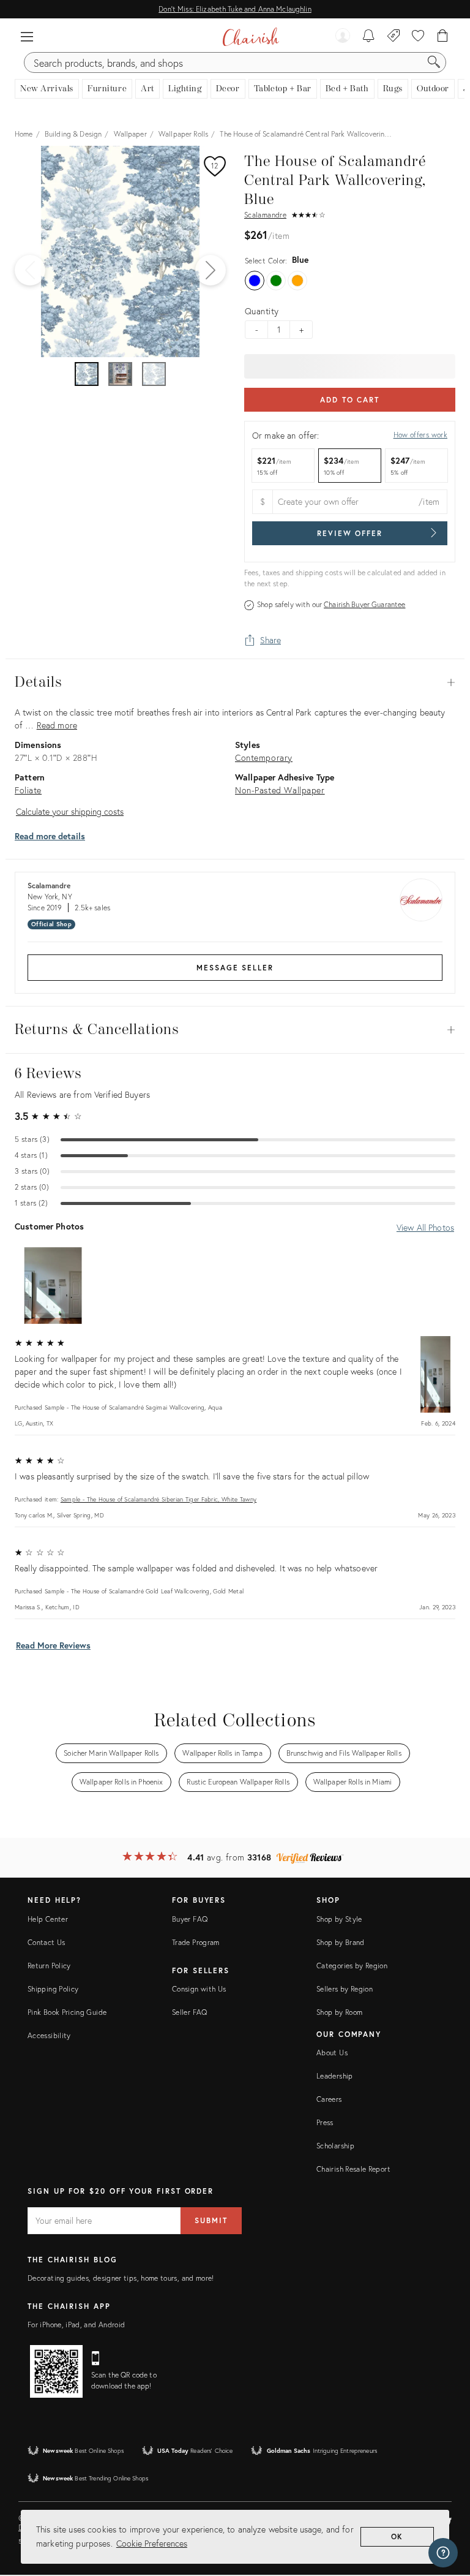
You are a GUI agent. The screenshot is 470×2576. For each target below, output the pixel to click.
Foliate (28, 790)
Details (235, 682)
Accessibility (49, 2035)
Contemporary (264, 757)
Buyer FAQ (190, 1919)
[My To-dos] (369, 37)
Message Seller (235, 968)
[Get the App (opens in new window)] (56, 2371)
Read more (57, 725)
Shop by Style (339, 1919)
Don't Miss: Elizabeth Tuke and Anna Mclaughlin (235, 9)
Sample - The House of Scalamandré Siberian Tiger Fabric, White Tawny (159, 1499)
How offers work (420, 435)
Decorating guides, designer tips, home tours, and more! (121, 2278)
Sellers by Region (345, 1989)
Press (325, 2122)
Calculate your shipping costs (70, 811)
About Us (332, 2053)
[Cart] (443, 37)
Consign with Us (199, 1989)
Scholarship (335, 2146)
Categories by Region (352, 1966)
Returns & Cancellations (235, 1030)
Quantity (262, 311)
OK (397, 2536)
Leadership (335, 2076)
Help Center (48, 1919)
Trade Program (196, 1942)
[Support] (443, 2553)
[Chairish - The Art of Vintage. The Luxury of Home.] (251, 37)
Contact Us (47, 1942)
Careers (329, 2099)
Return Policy (49, 1966)
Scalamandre (265, 215)
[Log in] (343, 37)
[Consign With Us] (394, 37)
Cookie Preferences (152, 2543)
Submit (211, 2220)
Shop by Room (339, 2012)
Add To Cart (350, 400)
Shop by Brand (341, 1942)
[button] (27, 37)
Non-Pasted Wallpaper (280, 790)
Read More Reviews (53, 1645)
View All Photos (425, 1227)
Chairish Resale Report (353, 2169)
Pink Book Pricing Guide (67, 2012)
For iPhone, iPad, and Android (76, 2325)
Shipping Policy (53, 1989)
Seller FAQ (190, 2012)
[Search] (434, 62)
